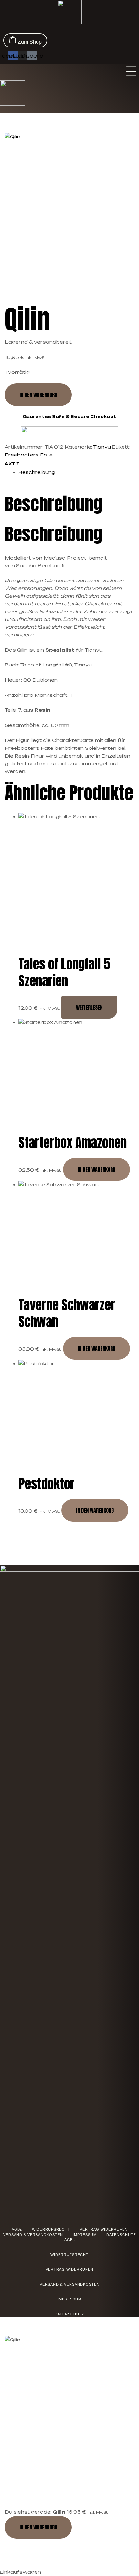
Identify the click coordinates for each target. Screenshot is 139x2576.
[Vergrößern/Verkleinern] (15, 2546)
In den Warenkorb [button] (96, 1169)
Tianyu (102, 447)
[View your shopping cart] (135, 29)
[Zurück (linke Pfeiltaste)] (15, 2561)
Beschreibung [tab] (53, 504)
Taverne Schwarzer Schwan (67, 1313)
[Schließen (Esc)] (106, 2546)
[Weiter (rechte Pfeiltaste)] (45, 2561)
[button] (131, 72)
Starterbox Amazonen (73, 1143)
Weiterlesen (89, 1007)
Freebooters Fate (29, 455)
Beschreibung (37, 472)
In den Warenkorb (38, 395)
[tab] (76, 472)
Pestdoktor (47, 1484)
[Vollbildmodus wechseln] (45, 2546)
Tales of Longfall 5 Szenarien (64, 972)
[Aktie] (75, 2546)
